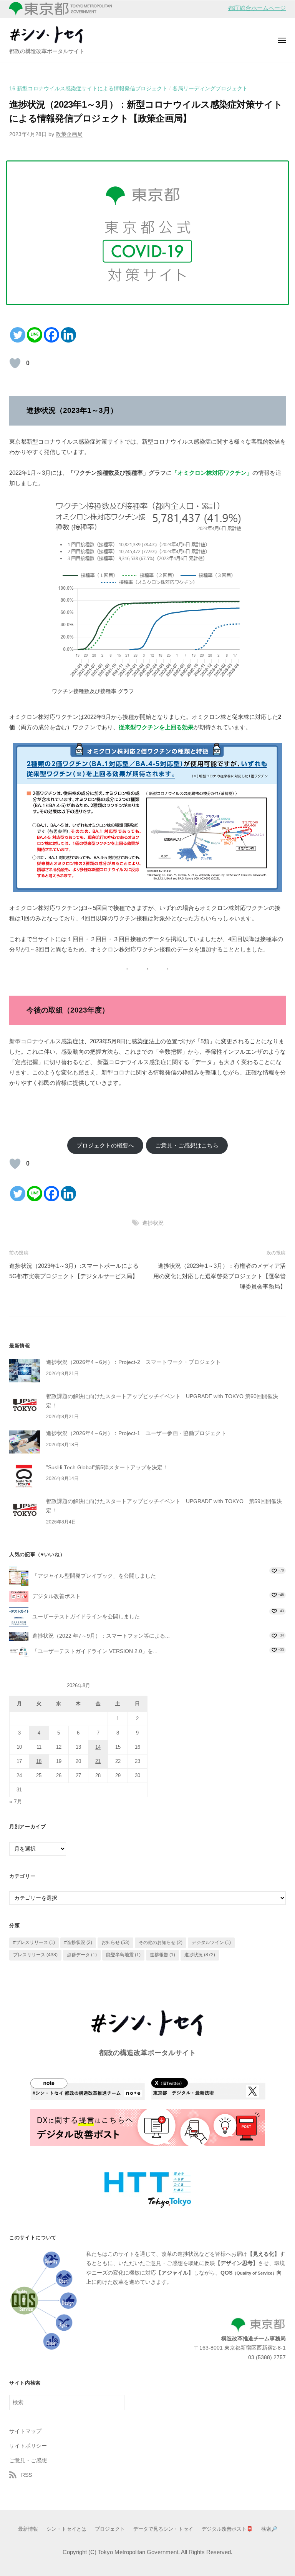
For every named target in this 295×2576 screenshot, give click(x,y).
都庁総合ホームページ (257, 8)
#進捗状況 (78, 1942)
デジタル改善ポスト (56, 1596)
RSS (27, 2475)
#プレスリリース (34, 1942)
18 (39, 1761)
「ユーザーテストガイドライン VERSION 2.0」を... (95, 1651)
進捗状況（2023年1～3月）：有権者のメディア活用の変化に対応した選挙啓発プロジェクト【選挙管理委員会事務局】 (220, 1276)
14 (98, 1747)
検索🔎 (269, 2529)
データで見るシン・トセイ (163, 2529)
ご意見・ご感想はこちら (187, 1145)
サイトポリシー (28, 2446)
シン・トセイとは (66, 2529)
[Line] (35, 335)
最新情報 (28, 2529)
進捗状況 (153, 1223)
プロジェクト (110, 2529)
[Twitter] (18, 335)
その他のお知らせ (161, 1942)
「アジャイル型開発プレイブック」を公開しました (94, 1576)
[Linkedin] (68, 335)
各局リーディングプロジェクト (210, 89)
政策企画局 (69, 134)
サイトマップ (25, 2431)
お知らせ (115, 1942)
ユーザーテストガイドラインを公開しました (86, 1616)
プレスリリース (35, 1955)
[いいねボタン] (15, 363)
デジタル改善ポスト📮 (227, 2529)
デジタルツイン (211, 1942)
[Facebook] (51, 335)
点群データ (82, 1955)
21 (98, 1761)
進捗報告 (162, 1955)
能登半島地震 (123, 1955)
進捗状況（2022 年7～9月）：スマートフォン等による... (101, 1636)
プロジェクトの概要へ (105, 1145)
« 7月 (16, 1802)
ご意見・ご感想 (28, 2460)
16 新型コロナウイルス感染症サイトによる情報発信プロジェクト (88, 89)
